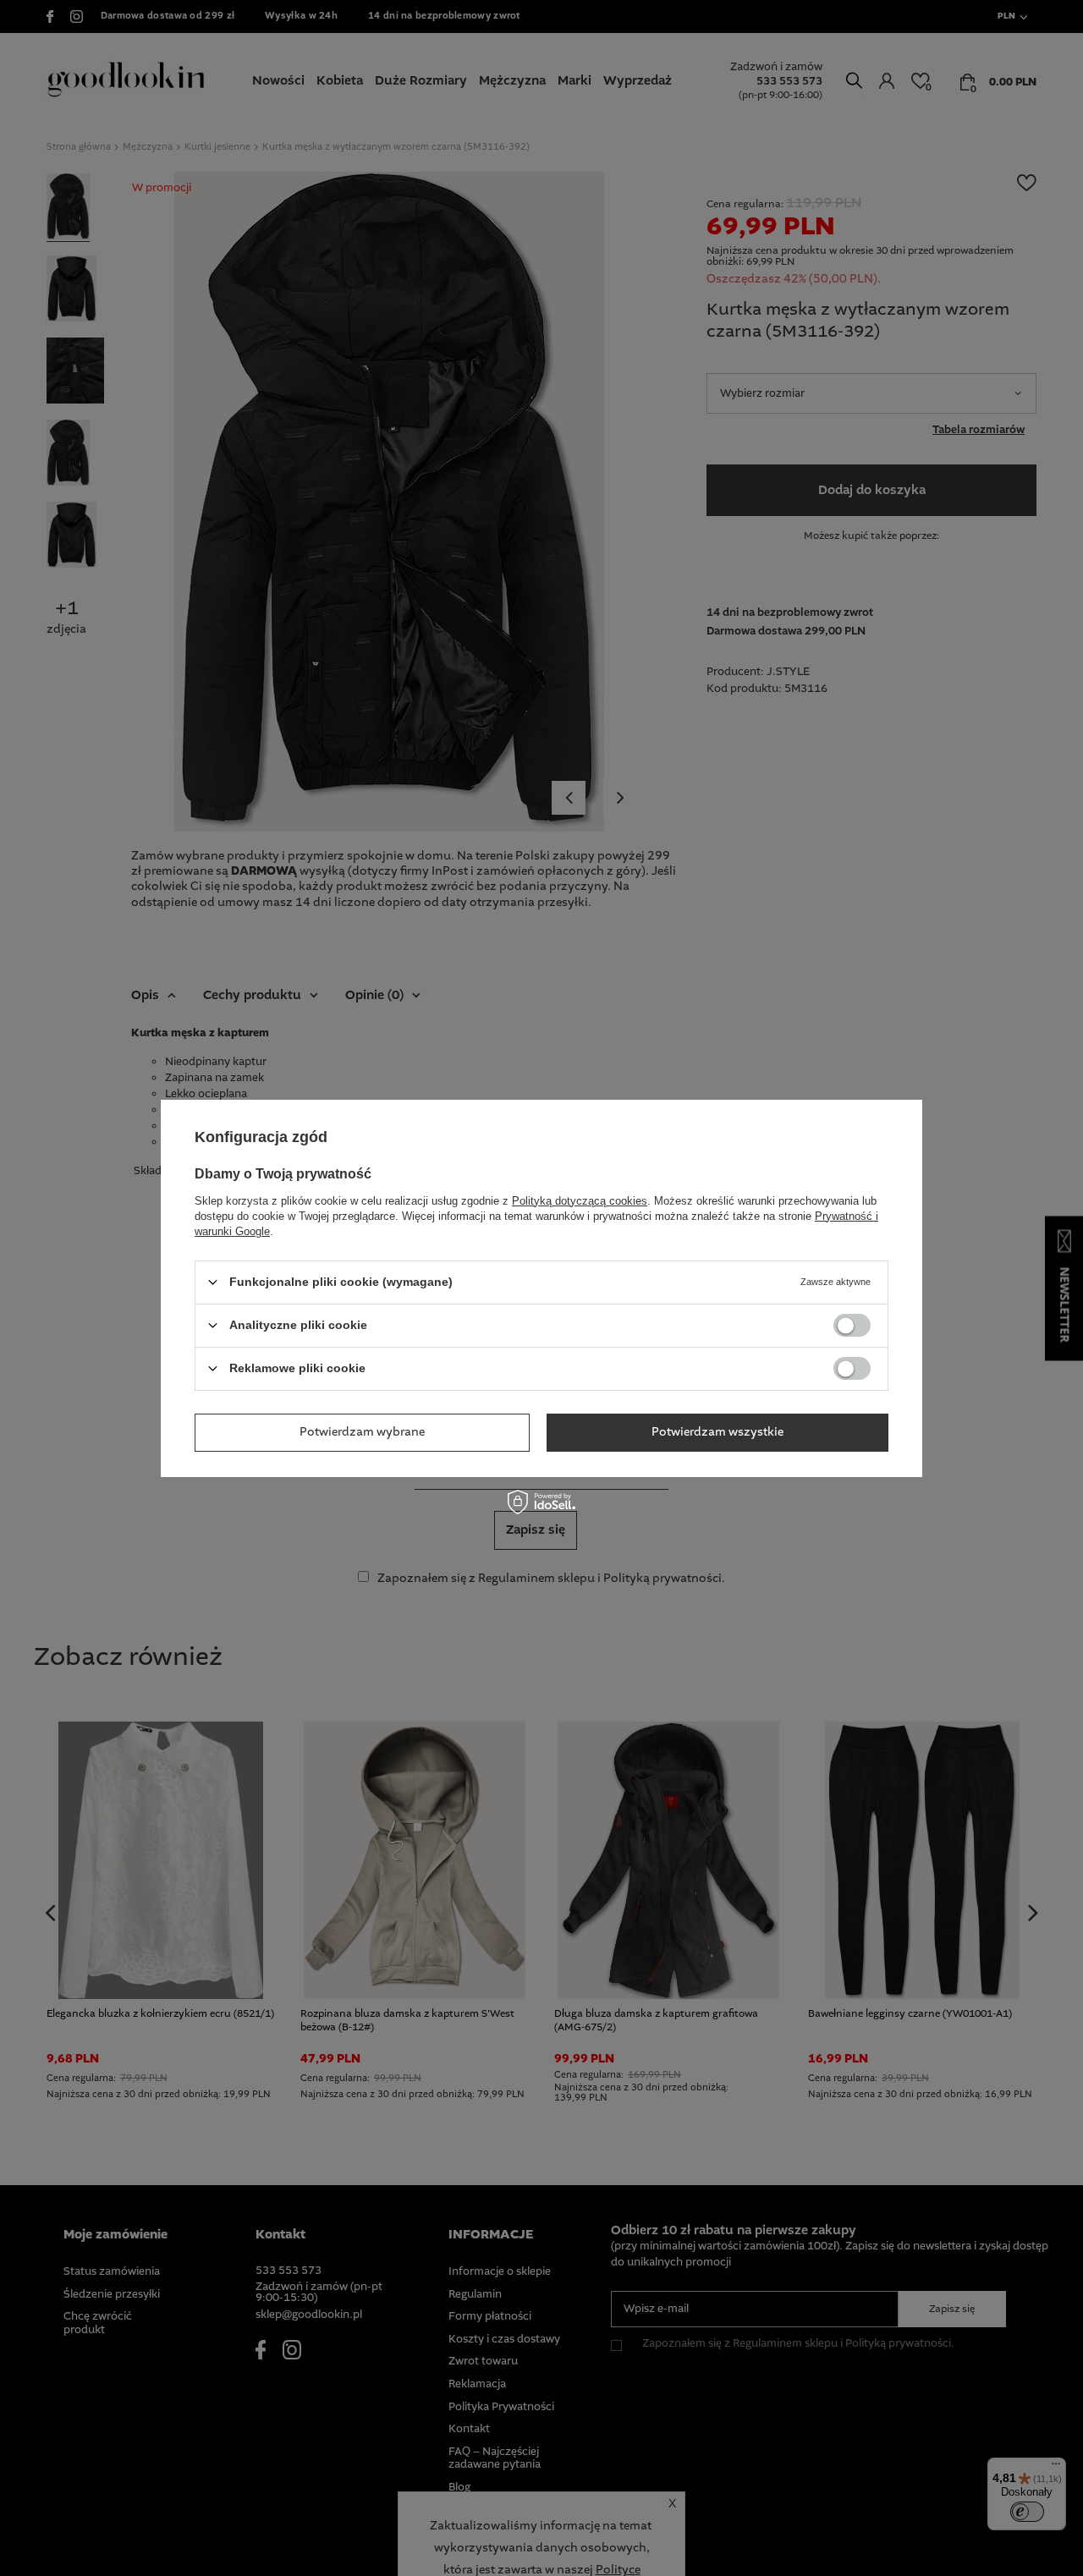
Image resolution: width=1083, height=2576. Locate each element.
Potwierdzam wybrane (362, 1432)
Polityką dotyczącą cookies (580, 1200)
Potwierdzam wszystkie (717, 1432)
